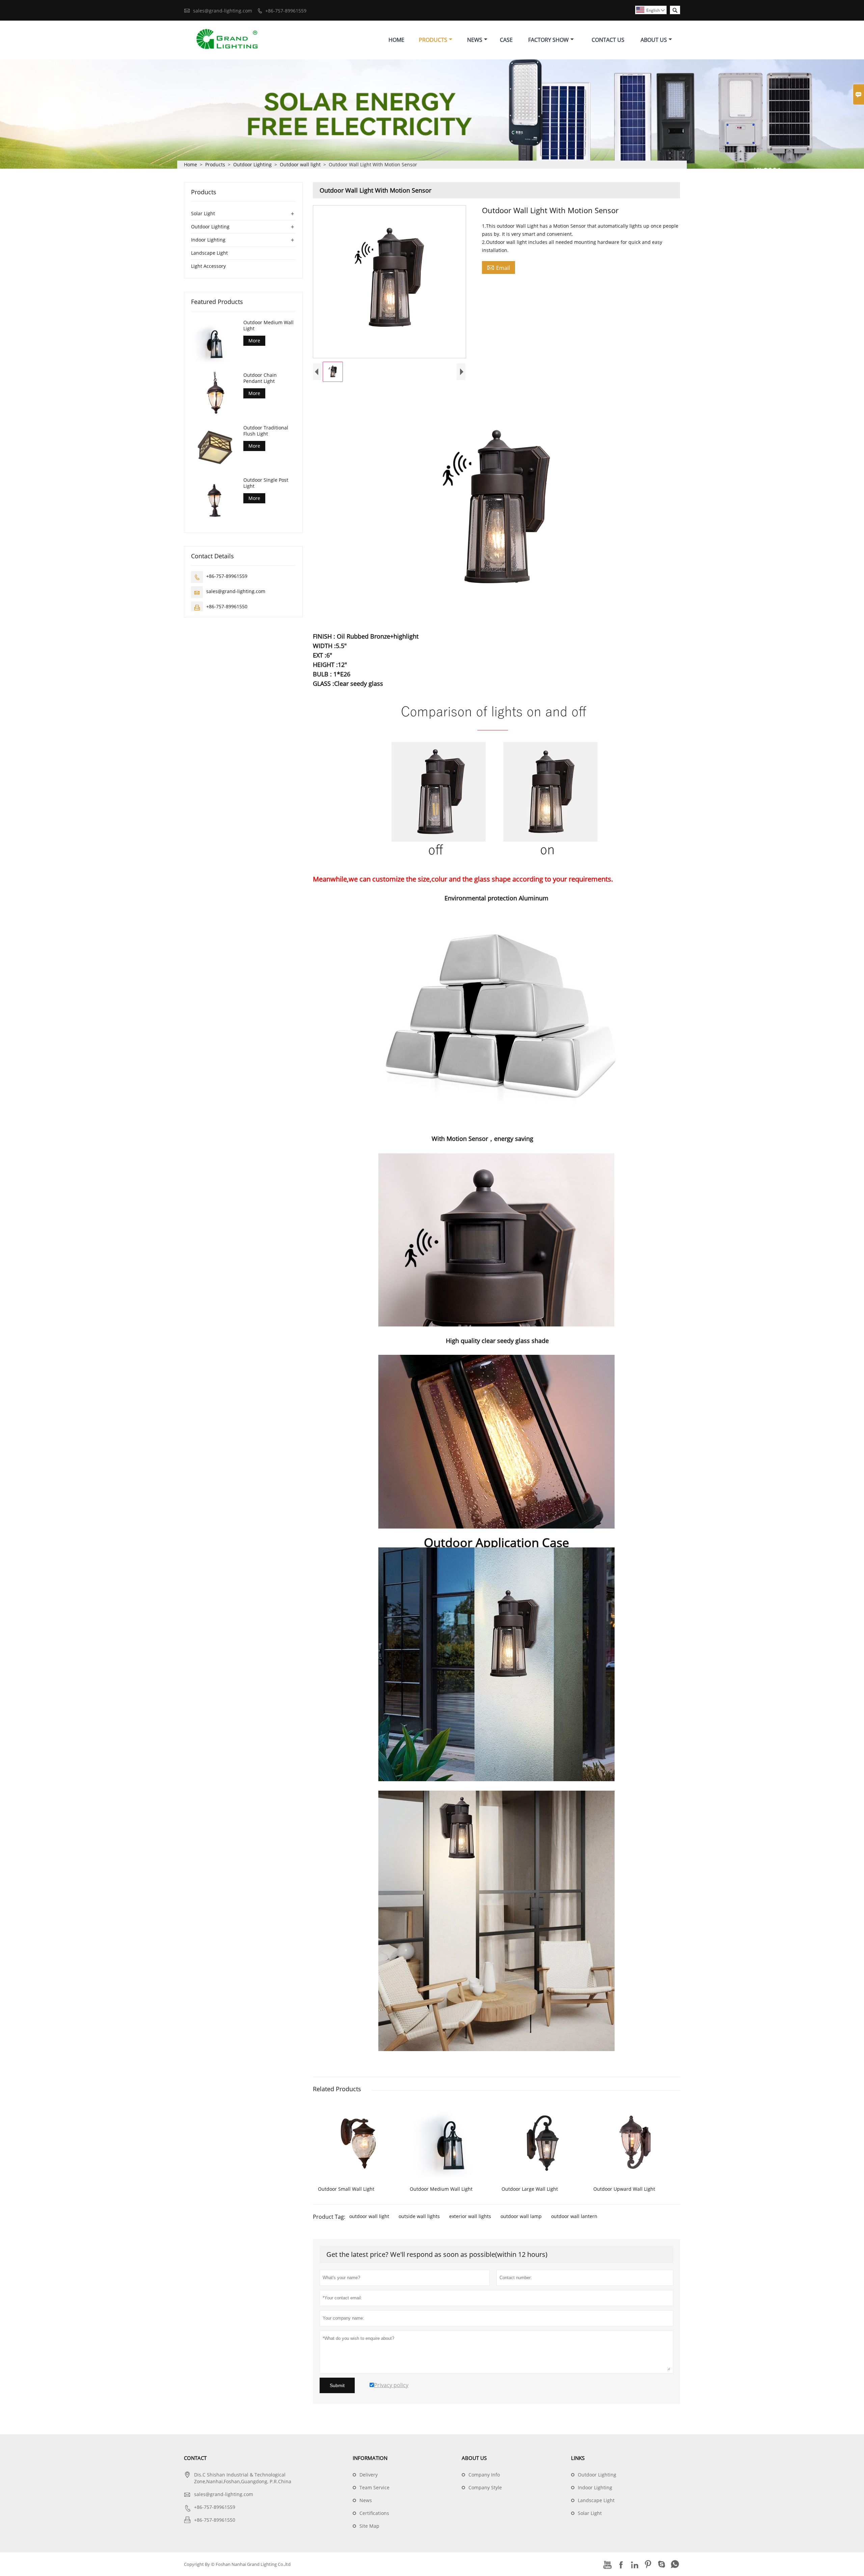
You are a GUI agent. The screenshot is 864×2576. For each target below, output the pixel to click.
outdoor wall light (369, 2216)
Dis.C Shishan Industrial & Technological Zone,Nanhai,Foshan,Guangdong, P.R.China (243, 2478)
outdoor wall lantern (574, 2216)
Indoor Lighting (208, 240)
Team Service (374, 2487)
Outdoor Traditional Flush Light (266, 430)
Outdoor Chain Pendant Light (260, 378)
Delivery (369, 2475)
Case (506, 40)
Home (396, 40)
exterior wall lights (470, 2216)
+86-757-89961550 (227, 606)
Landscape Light (209, 253)
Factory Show (548, 40)
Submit (337, 2385)
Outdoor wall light (300, 164)
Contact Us (608, 40)
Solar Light (203, 213)
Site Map (369, 2526)
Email (498, 268)
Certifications (374, 2513)
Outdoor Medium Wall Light (268, 326)
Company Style (485, 2487)
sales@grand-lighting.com (223, 11)
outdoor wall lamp (521, 2216)
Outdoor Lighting (252, 164)
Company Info (484, 2475)
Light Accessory (208, 266)
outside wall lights (419, 2216)
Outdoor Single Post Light (266, 483)
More (254, 341)
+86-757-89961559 (286, 11)
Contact (195, 2458)
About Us (654, 40)
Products (433, 40)
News (475, 40)
